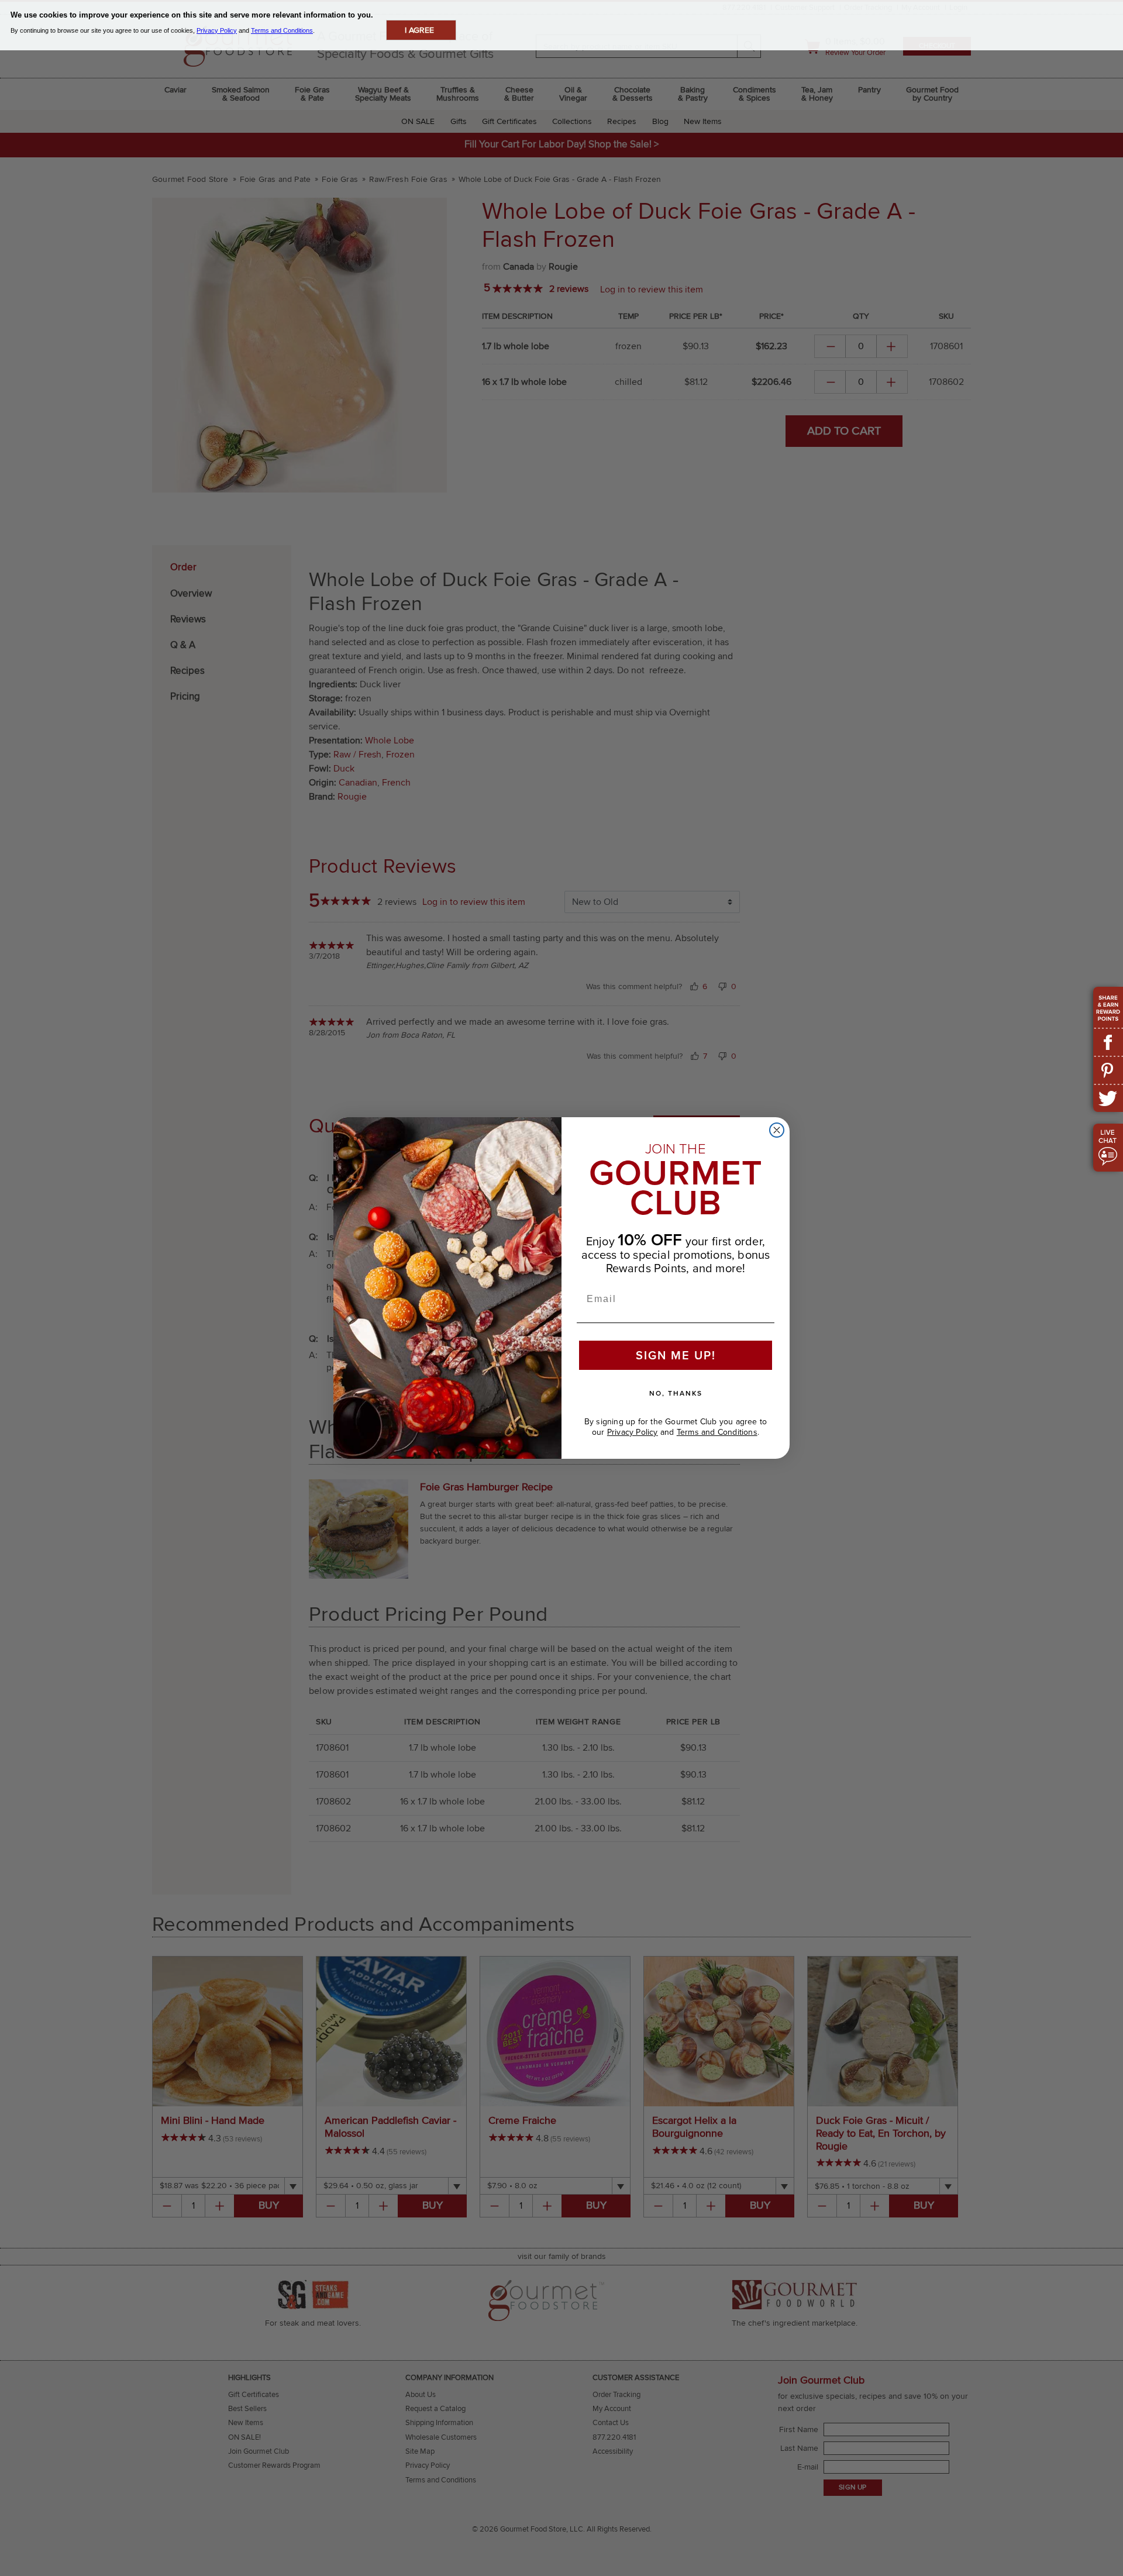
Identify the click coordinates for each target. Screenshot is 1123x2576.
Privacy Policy (633, 1432)
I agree (419, 30)
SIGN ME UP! (676, 1355)
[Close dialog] (777, 1130)
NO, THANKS (676, 1393)
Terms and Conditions (717, 1432)
